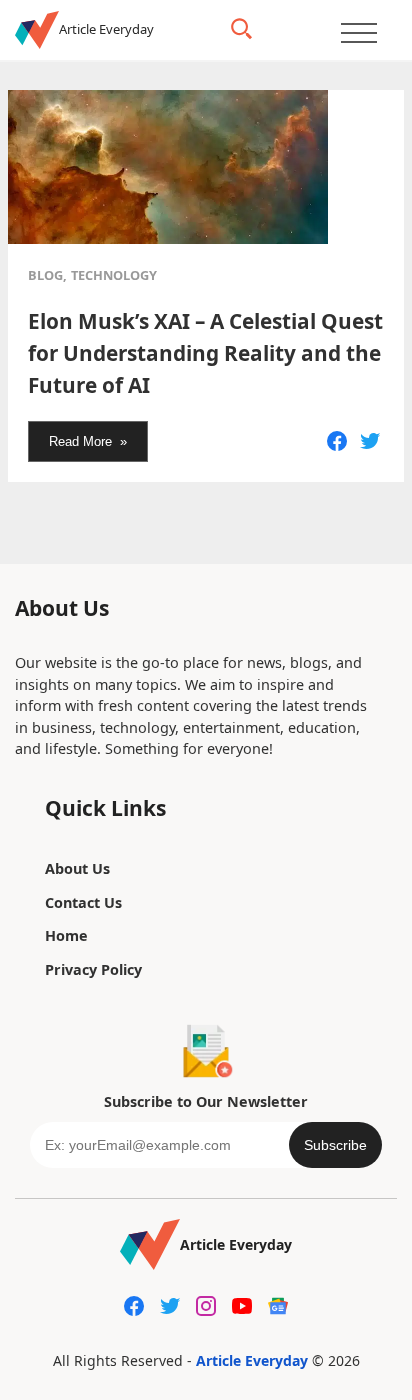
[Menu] (359, 32)
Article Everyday (252, 1360)
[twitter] (170, 1305)
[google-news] (278, 1305)
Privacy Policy (93, 969)
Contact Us (83, 902)
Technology (114, 275)
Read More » (88, 441)
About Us (77, 868)
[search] (242, 28)
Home (66, 935)
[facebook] (134, 1305)
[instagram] (206, 1305)
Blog (45, 275)
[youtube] (242, 1305)
